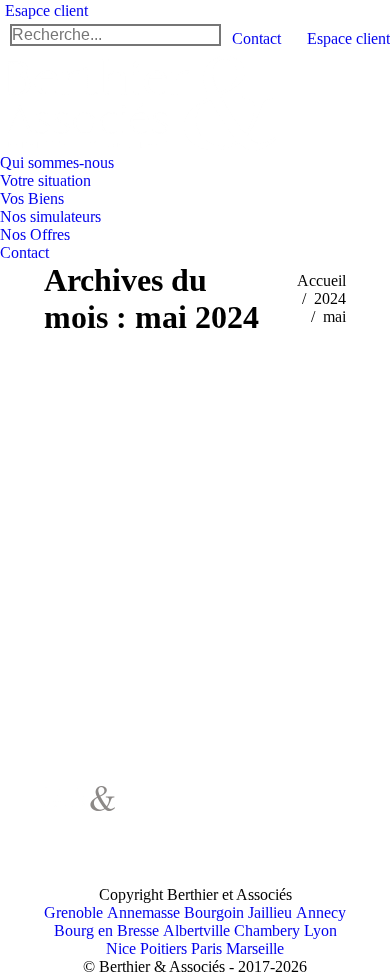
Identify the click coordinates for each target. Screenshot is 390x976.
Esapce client (46, 10)
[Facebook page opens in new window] (174, 811)
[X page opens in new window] (204, 811)
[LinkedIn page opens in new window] (174, 841)
